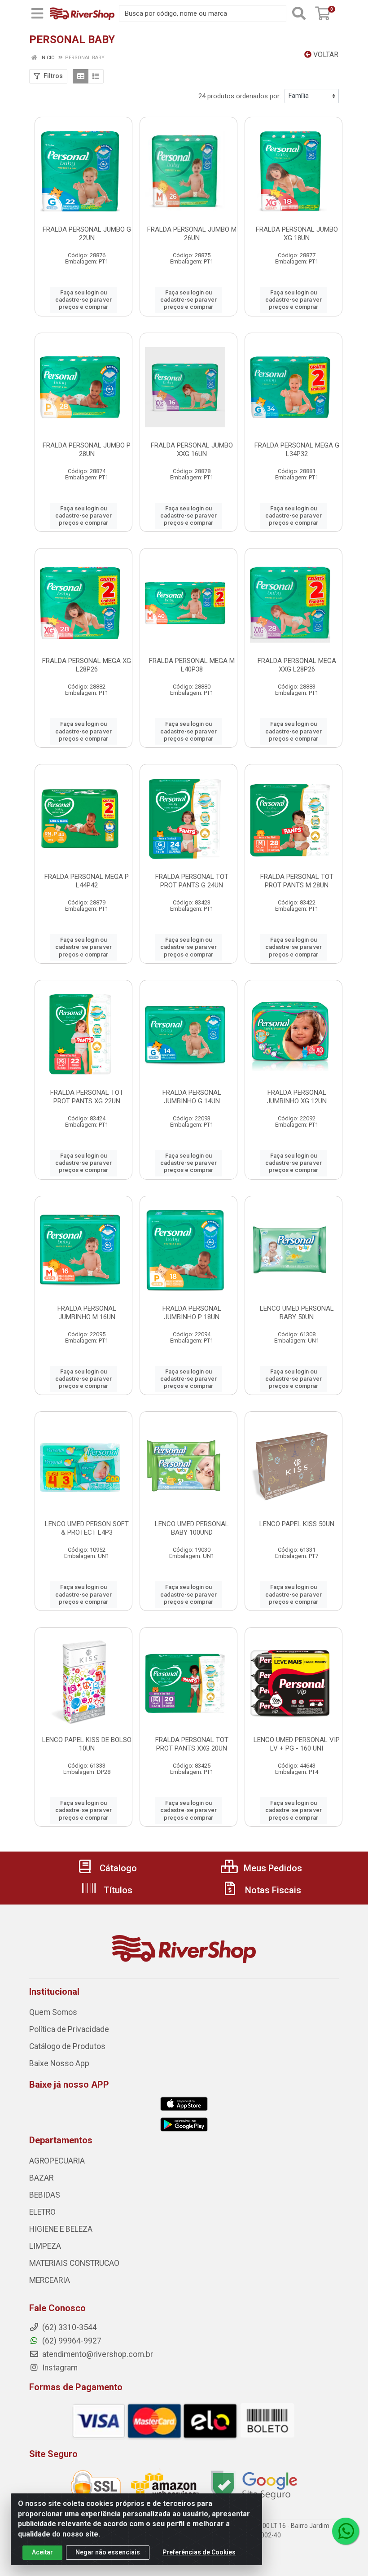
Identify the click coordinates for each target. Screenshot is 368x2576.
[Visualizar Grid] (81, 76)
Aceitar (42, 2552)
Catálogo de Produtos (67, 2046)
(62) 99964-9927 (71, 2341)
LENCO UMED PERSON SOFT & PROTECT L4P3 (87, 1528)
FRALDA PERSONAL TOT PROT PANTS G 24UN (192, 881)
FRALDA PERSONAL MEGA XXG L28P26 (297, 665)
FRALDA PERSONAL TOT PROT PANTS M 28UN (297, 881)
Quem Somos (53, 2012)
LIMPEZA (45, 2246)
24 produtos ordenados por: (240, 96)
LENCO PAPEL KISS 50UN (297, 1524)
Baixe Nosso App (59, 2063)
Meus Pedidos (272, 1868)
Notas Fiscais (272, 1890)
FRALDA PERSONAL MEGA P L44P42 (87, 881)
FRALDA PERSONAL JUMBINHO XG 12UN (297, 1097)
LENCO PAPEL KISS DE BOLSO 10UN (87, 1744)
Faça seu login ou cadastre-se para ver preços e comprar (83, 300)
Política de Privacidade (69, 2029)
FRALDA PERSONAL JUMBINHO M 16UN (87, 1313)
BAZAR (41, 2178)
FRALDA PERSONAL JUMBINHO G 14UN (192, 1097)
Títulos (117, 1890)
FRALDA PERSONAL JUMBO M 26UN (192, 234)
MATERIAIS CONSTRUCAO (74, 2263)
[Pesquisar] (299, 13)
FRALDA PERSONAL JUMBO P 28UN (87, 450)
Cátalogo (117, 1868)
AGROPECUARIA (57, 2161)
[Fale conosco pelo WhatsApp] (346, 2531)
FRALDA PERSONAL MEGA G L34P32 (297, 450)
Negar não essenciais (108, 2552)
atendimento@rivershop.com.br (97, 2354)
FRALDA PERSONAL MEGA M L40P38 (192, 665)
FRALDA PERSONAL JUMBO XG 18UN (297, 234)
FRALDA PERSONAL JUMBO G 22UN (87, 234)
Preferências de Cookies (199, 2552)
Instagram (59, 2368)
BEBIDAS (45, 2195)
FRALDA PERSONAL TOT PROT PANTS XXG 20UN (192, 1744)
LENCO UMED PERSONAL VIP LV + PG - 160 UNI (297, 1744)
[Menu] (37, 13)
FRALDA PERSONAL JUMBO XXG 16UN (192, 450)
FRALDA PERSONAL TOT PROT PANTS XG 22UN (87, 1097)
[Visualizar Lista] (96, 76)
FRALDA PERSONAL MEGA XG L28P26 (87, 665)
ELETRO (42, 2212)
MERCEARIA (50, 2280)
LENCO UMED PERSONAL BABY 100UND (192, 1528)
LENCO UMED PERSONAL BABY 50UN (297, 1313)
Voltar (325, 55)
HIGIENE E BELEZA (61, 2229)
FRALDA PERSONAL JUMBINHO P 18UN (192, 1313)
